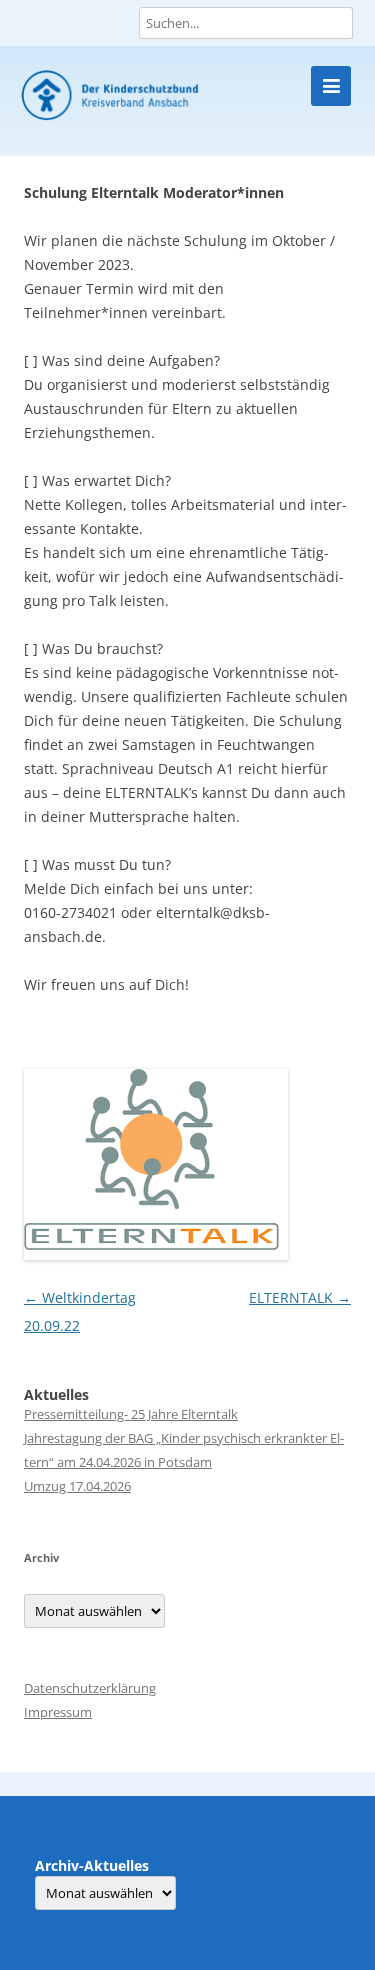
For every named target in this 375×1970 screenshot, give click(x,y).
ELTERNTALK (300, 1297)
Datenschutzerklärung (90, 1688)
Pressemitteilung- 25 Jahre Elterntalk (131, 1414)
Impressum (58, 1712)
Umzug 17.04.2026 (77, 1486)
